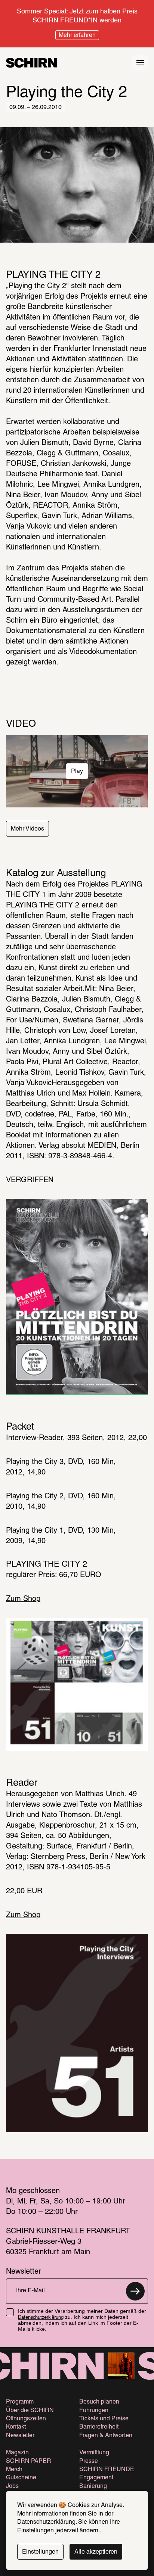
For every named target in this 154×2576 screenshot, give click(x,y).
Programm (20, 2402)
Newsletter (20, 2436)
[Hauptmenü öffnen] (140, 63)
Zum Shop (23, 1599)
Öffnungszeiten (26, 2419)
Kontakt (16, 2427)
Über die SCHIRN (30, 2411)
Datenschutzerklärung (41, 2318)
